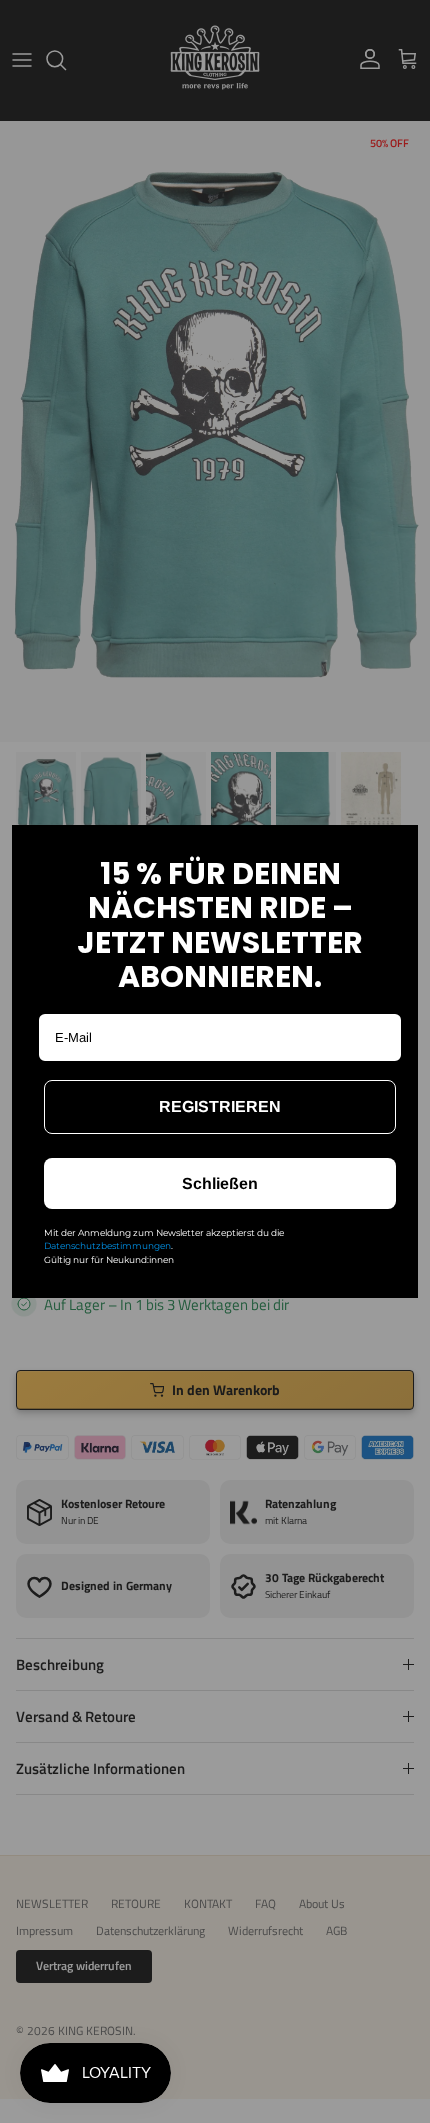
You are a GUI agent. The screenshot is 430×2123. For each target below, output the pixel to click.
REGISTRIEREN (220, 1106)
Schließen (220, 1183)
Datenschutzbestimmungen (107, 1245)
